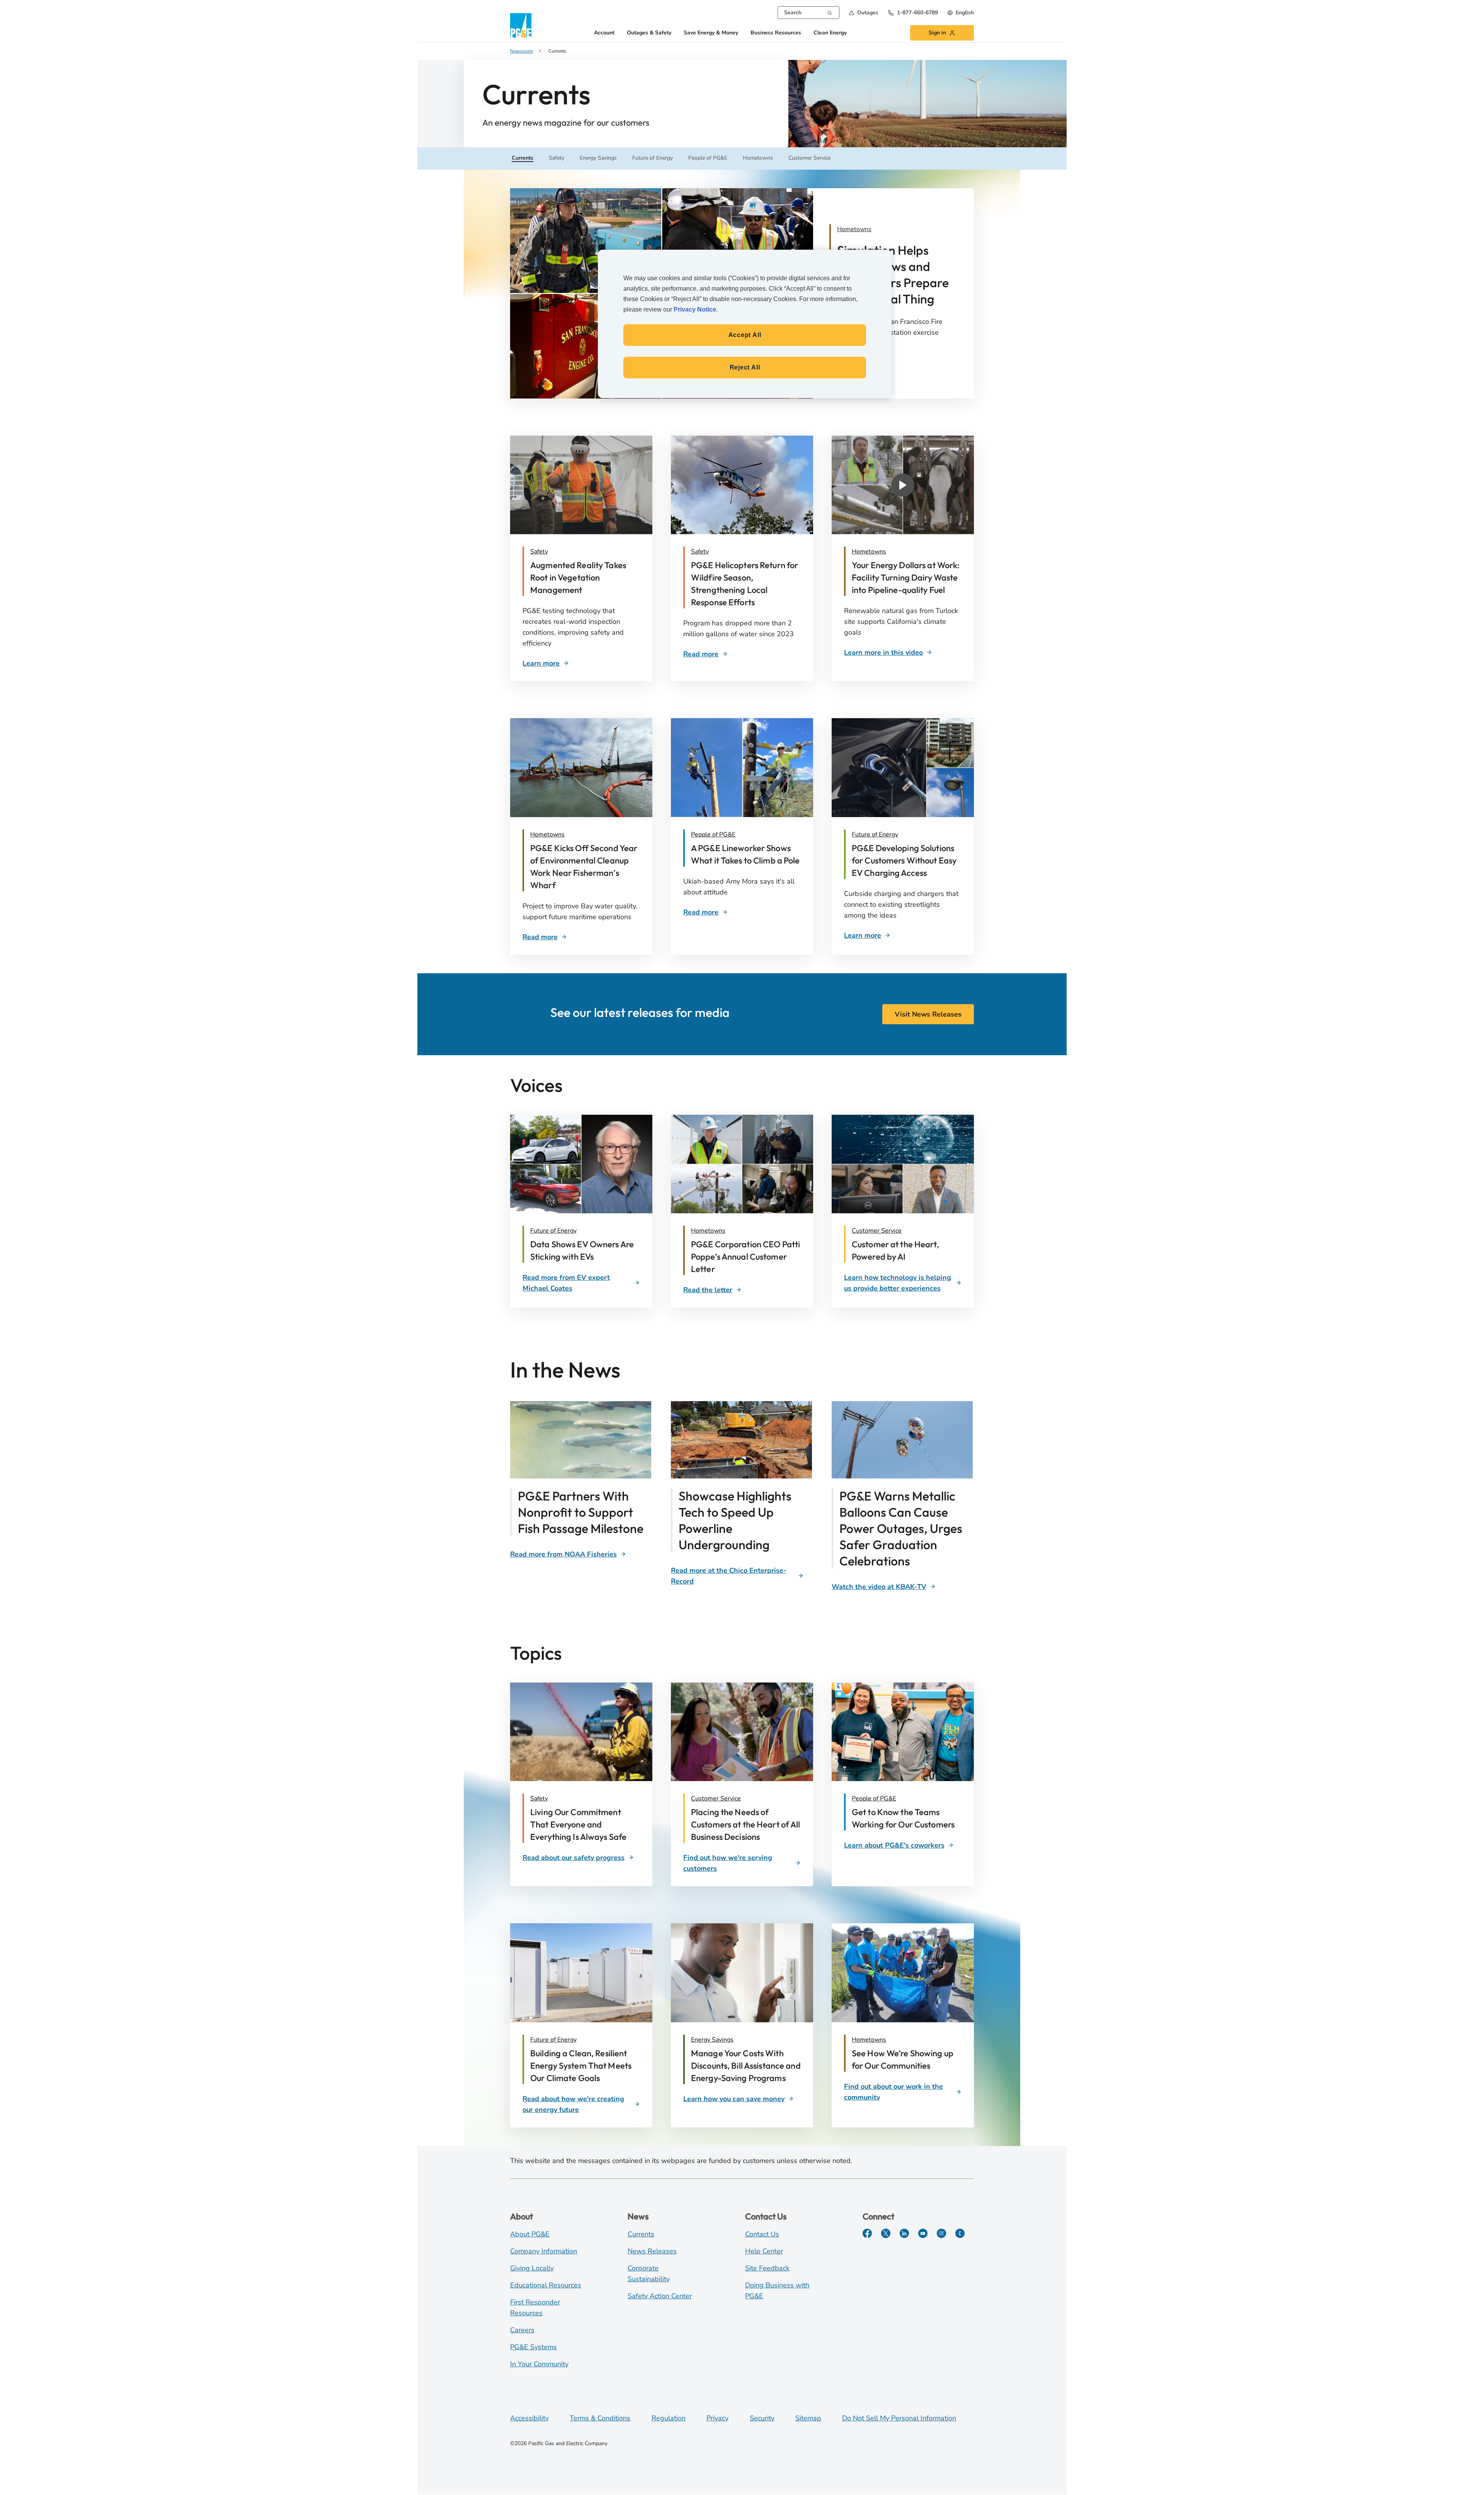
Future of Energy (875, 835)
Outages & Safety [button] (649, 33)
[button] (864, 13)
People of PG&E (713, 835)
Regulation (669, 2418)
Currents (641, 2234)
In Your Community (539, 2364)
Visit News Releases (928, 1014)
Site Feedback (767, 2268)
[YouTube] (923, 2233)
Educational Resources (546, 2285)
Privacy (717, 2418)
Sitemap (808, 2418)
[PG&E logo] (522, 25)
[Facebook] (867, 2233)
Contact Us (762, 2234)
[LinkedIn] (904, 2233)
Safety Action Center (660, 2296)
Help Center (764, 2251)
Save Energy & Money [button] (711, 33)
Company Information (544, 2251)
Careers (522, 2330)
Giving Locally (532, 2268)
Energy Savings (712, 2040)
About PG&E (530, 2234)
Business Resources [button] (776, 33)
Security (762, 2418)
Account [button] (604, 33)
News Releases (652, 2251)
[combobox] (808, 13)
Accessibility (529, 2418)
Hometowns (869, 552)
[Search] (830, 12)
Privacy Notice (695, 309)
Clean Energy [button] (830, 33)
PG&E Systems (534, 2347)
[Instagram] (941, 2233)
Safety (539, 552)
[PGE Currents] (960, 2233)
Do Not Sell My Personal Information (899, 2418)
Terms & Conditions (600, 2418)
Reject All (745, 367)
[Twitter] (886, 2233)
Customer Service (877, 1231)
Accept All (745, 335)
